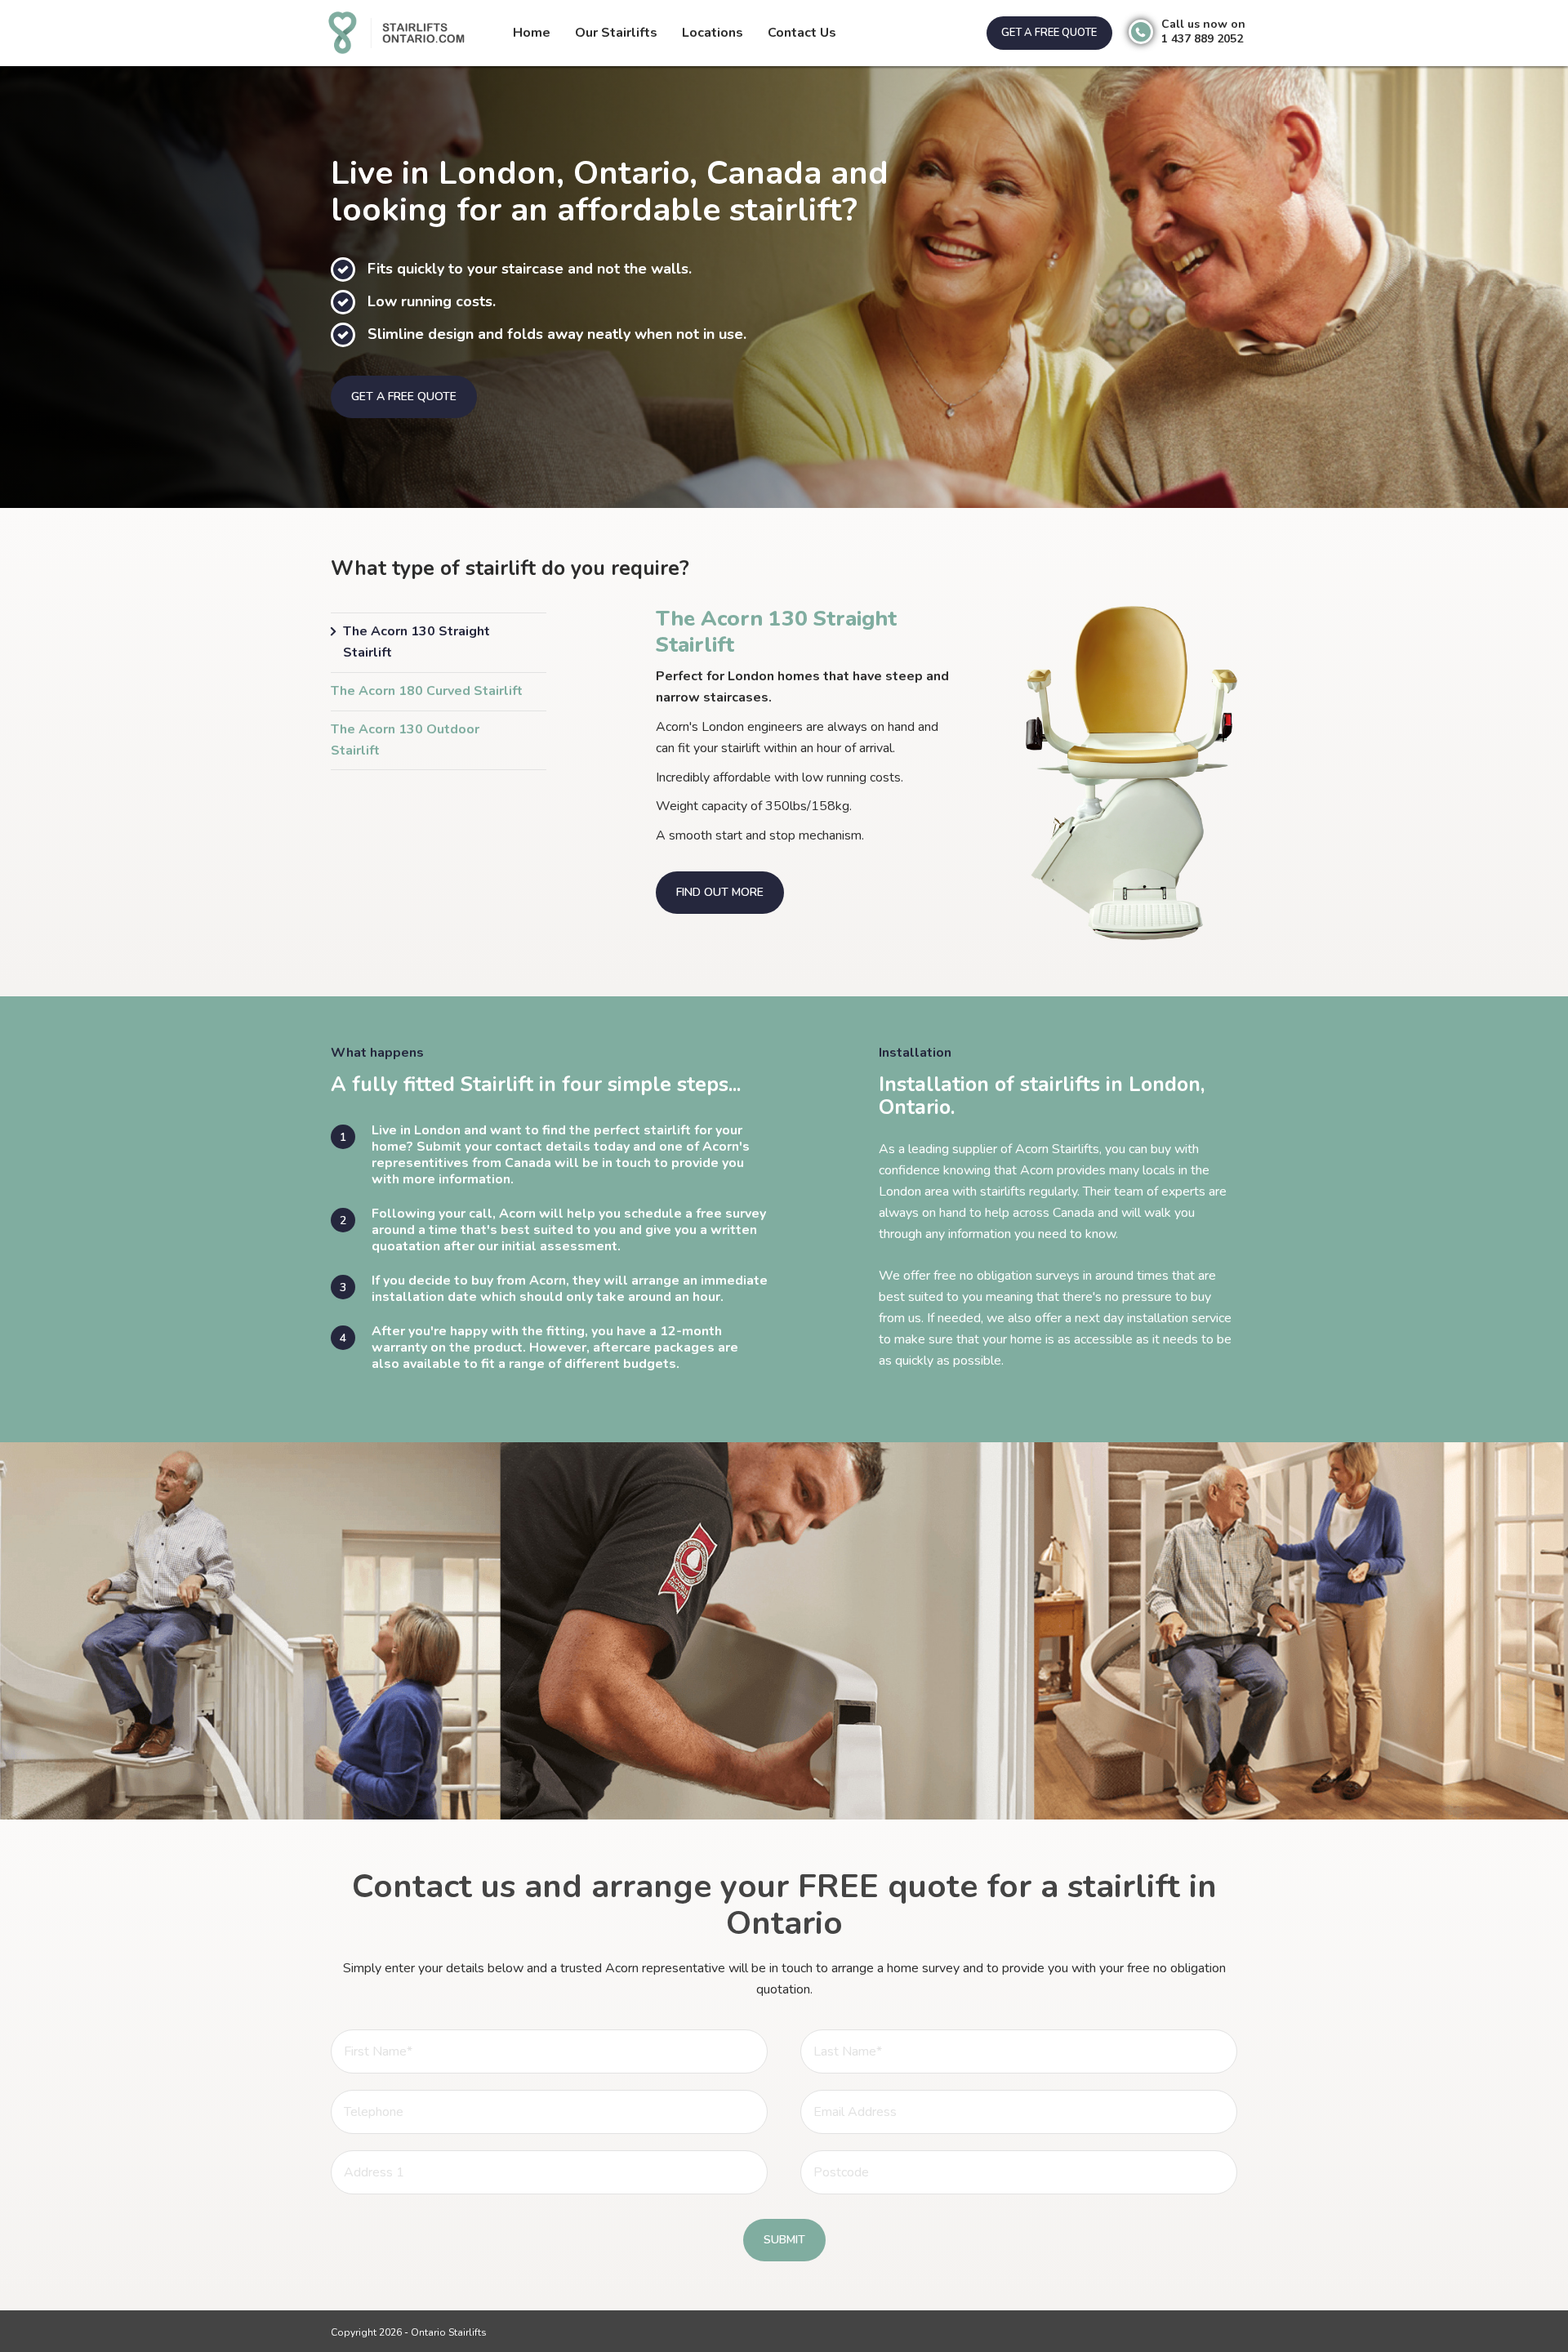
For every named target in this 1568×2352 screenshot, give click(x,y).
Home (532, 33)
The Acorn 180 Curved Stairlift (427, 691)
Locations (713, 33)
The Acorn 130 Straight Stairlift (416, 642)
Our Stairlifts (616, 33)
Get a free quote (1049, 33)
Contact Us (802, 33)
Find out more (720, 892)
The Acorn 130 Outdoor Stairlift (405, 740)
